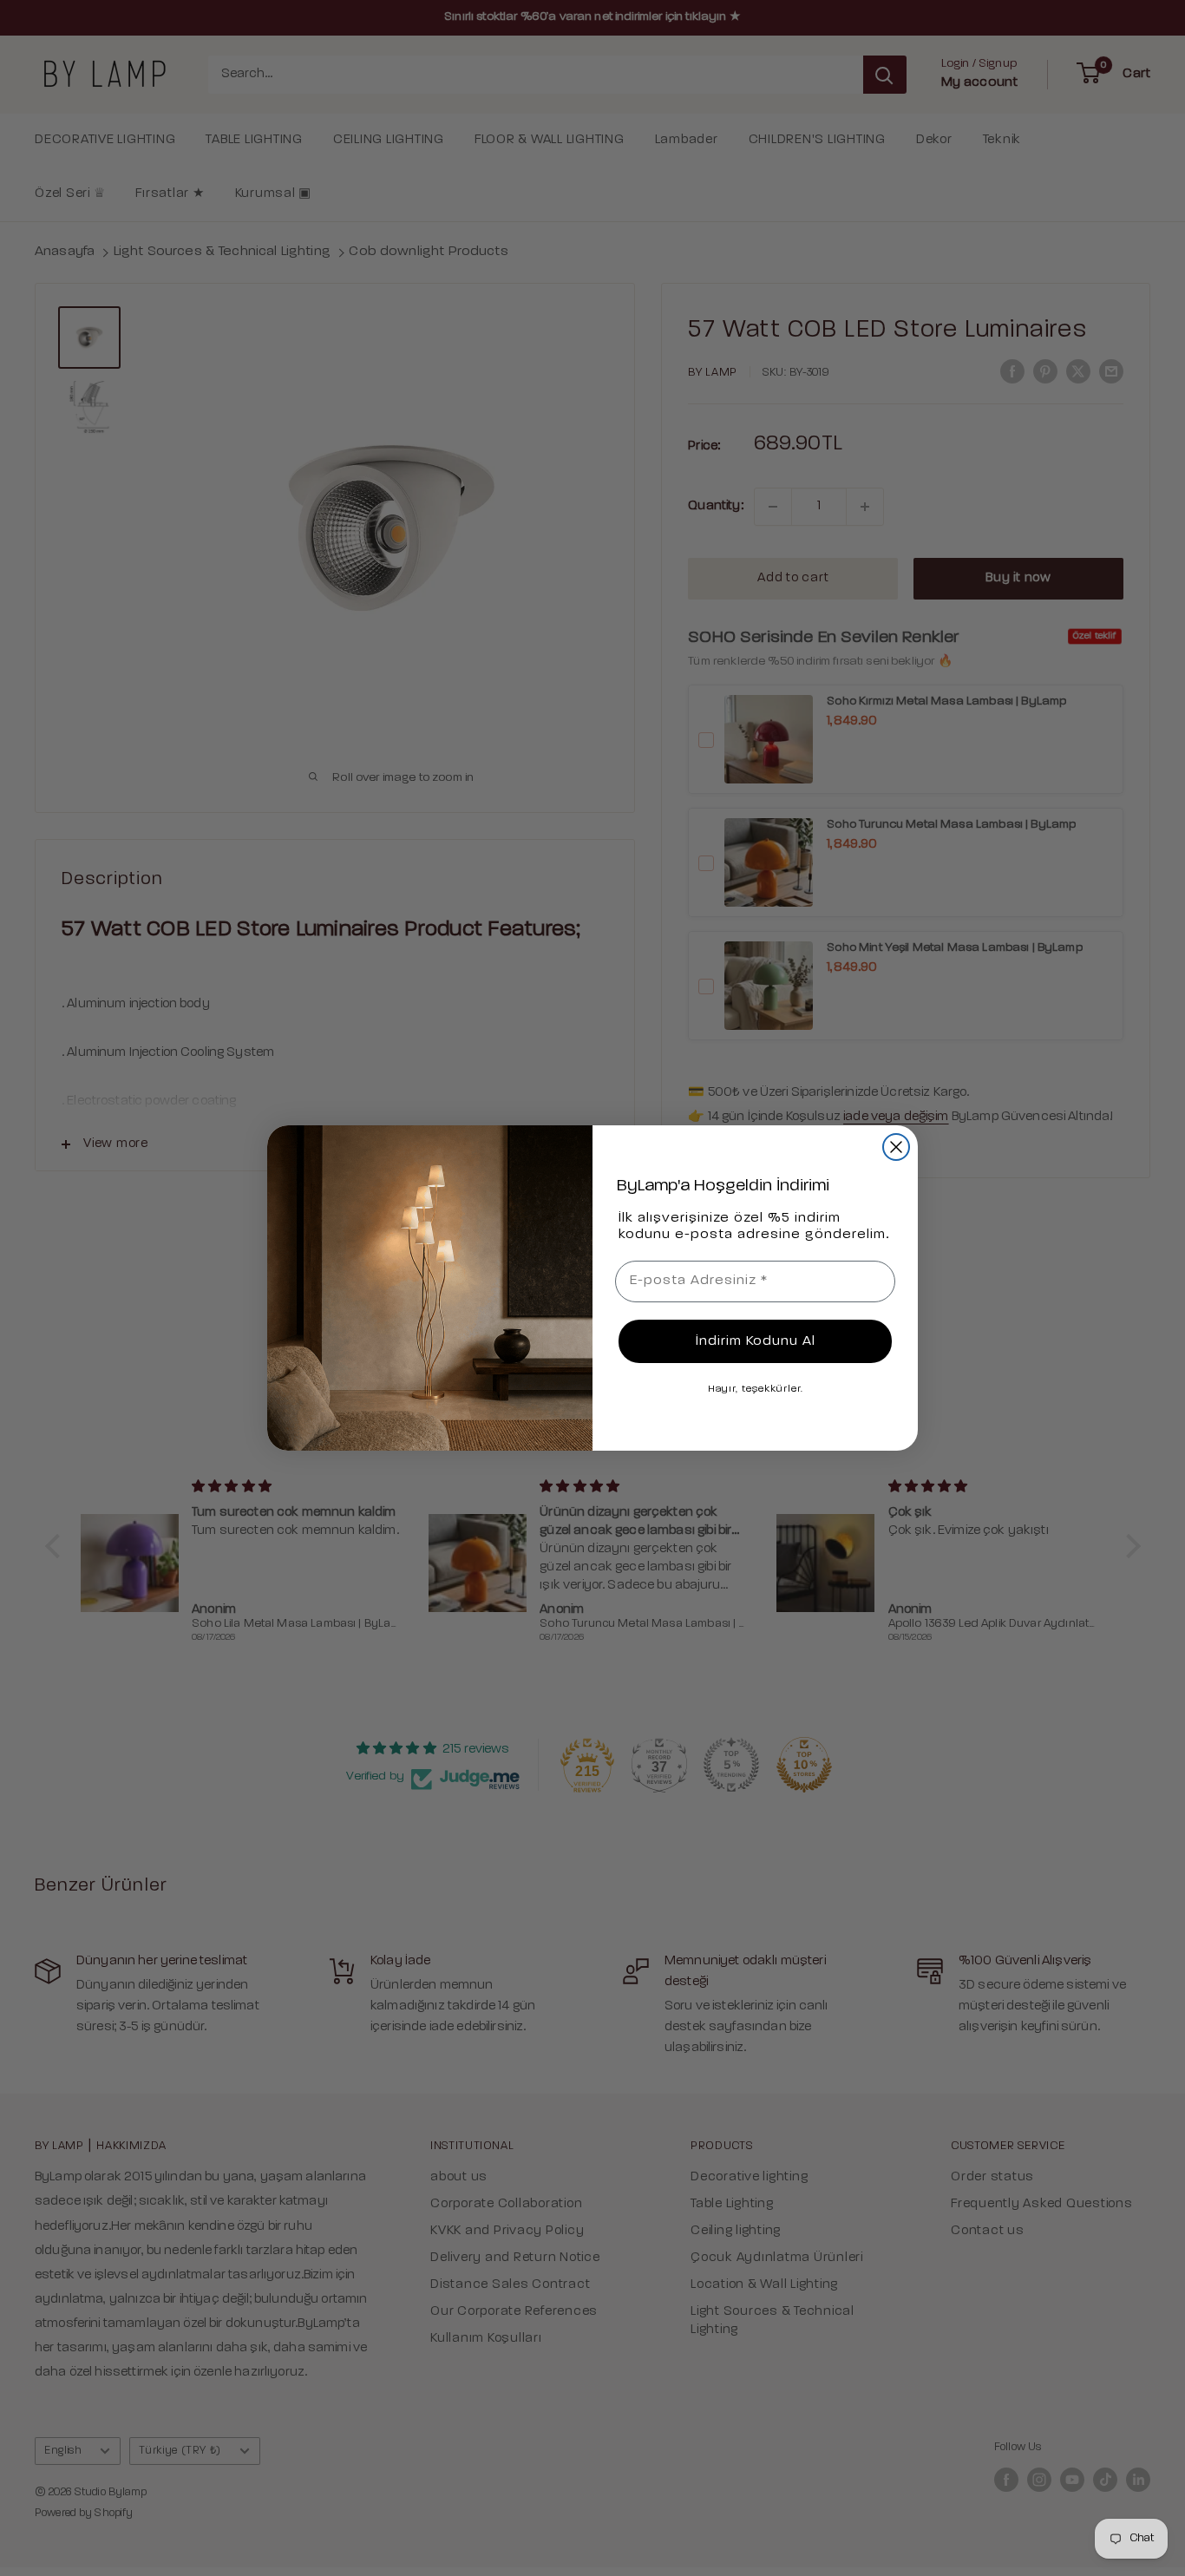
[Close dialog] (896, 1147)
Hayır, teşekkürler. (756, 1389)
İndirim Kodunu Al (756, 1341)
